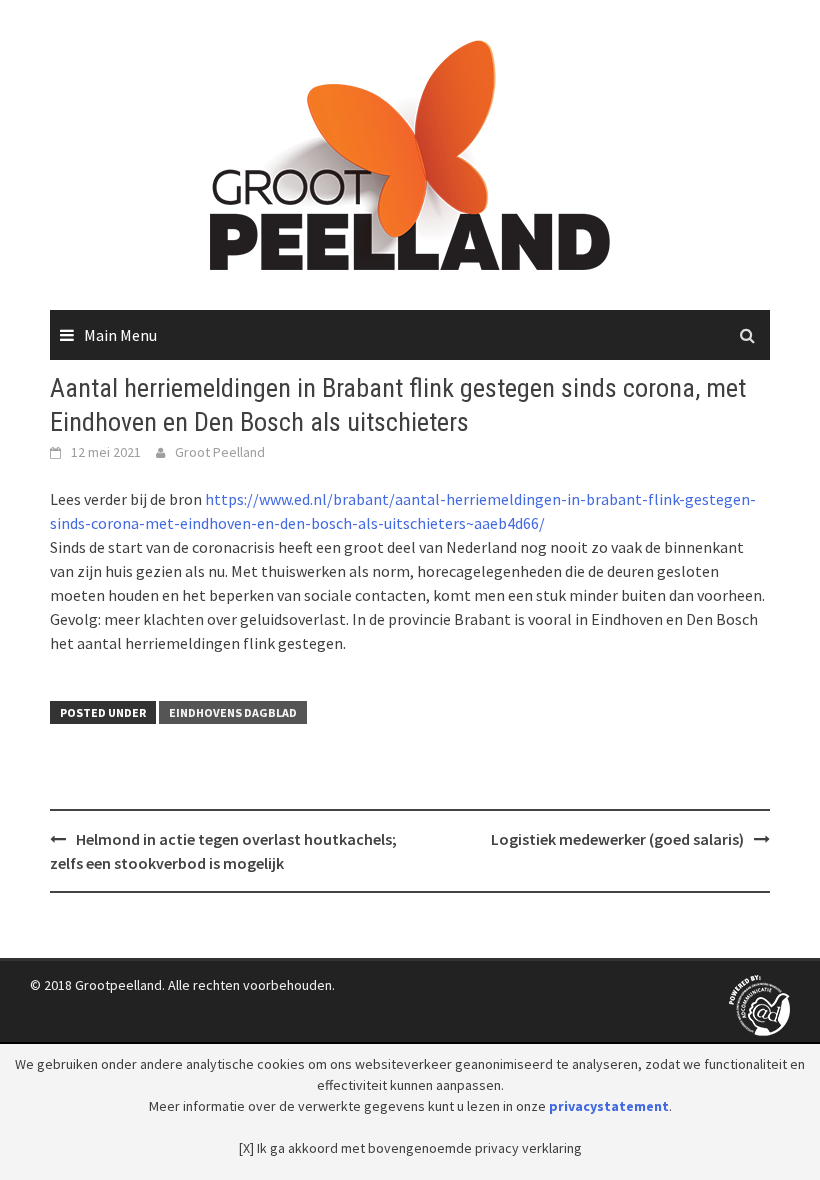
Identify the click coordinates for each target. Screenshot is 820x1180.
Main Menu (120, 335)
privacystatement (609, 1106)
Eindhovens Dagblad (233, 712)
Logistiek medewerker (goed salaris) (617, 839)
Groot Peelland (220, 452)
